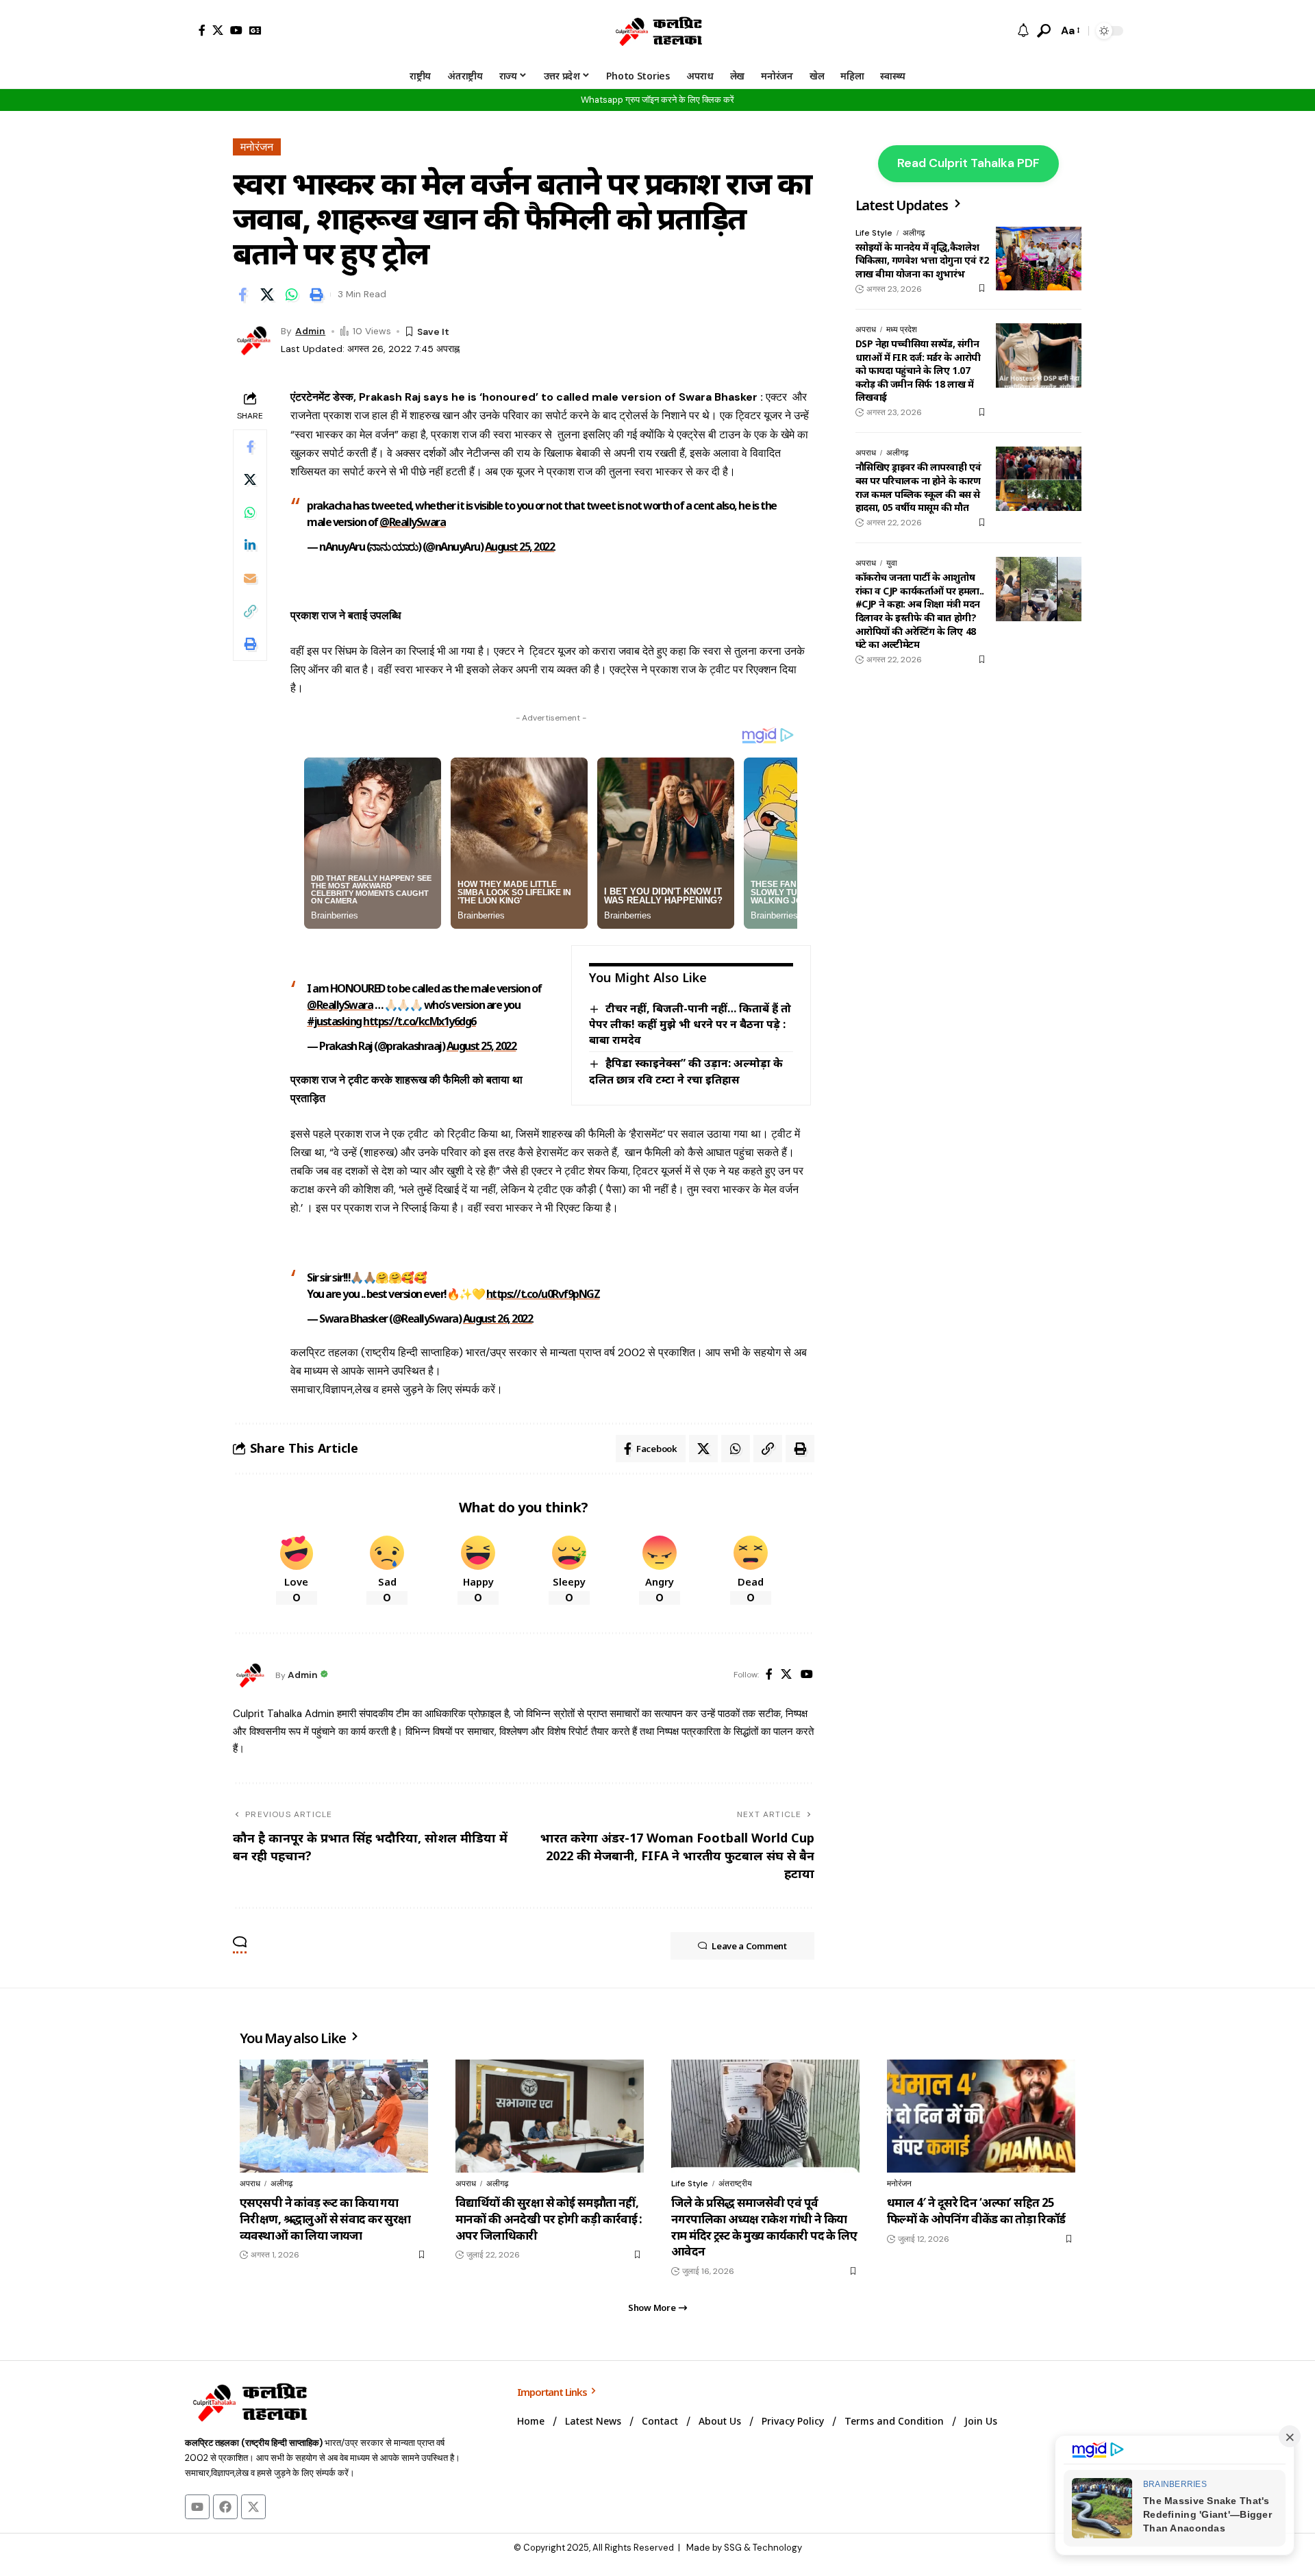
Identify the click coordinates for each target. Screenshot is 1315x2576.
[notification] (1023, 31)
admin (310, 331)
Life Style (874, 233)
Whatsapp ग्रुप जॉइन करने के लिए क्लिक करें (657, 100)
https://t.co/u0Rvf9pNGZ (543, 1294)
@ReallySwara (412, 522)
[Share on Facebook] (242, 295)
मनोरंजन (257, 147)
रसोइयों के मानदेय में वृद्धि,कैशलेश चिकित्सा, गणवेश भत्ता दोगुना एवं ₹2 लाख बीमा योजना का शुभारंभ (922, 260)
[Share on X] (267, 295)
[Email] (250, 578)
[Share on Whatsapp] (292, 295)
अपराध (866, 329)
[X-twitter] (253, 2507)
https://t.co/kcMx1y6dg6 (419, 1021)
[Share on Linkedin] (250, 545)
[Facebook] (202, 30)
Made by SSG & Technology (744, 2548)
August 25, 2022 (520, 547)
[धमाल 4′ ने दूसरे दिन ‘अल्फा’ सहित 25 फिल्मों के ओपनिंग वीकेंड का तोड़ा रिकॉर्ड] (981, 2116)
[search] (1044, 31)
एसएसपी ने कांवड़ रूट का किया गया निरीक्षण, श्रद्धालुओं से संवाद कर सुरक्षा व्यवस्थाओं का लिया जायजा (325, 2219)
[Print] (316, 295)
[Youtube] (197, 2507)
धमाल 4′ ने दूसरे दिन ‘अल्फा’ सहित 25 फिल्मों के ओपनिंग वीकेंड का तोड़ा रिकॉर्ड (976, 2211)
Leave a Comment (749, 1946)
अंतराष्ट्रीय (735, 2184)
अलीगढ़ (914, 233)
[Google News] (255, 30)
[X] (218, 30)
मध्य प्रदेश (902, 329)
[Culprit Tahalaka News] (657, 31)
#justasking (334, 1021)
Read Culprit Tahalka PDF (968, 163)
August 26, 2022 (498, 1318)
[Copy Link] (250, 611)
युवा (892, 563)
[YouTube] (236, 30)
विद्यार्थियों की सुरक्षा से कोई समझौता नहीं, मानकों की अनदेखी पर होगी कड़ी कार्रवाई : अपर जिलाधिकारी (549, 2219)
